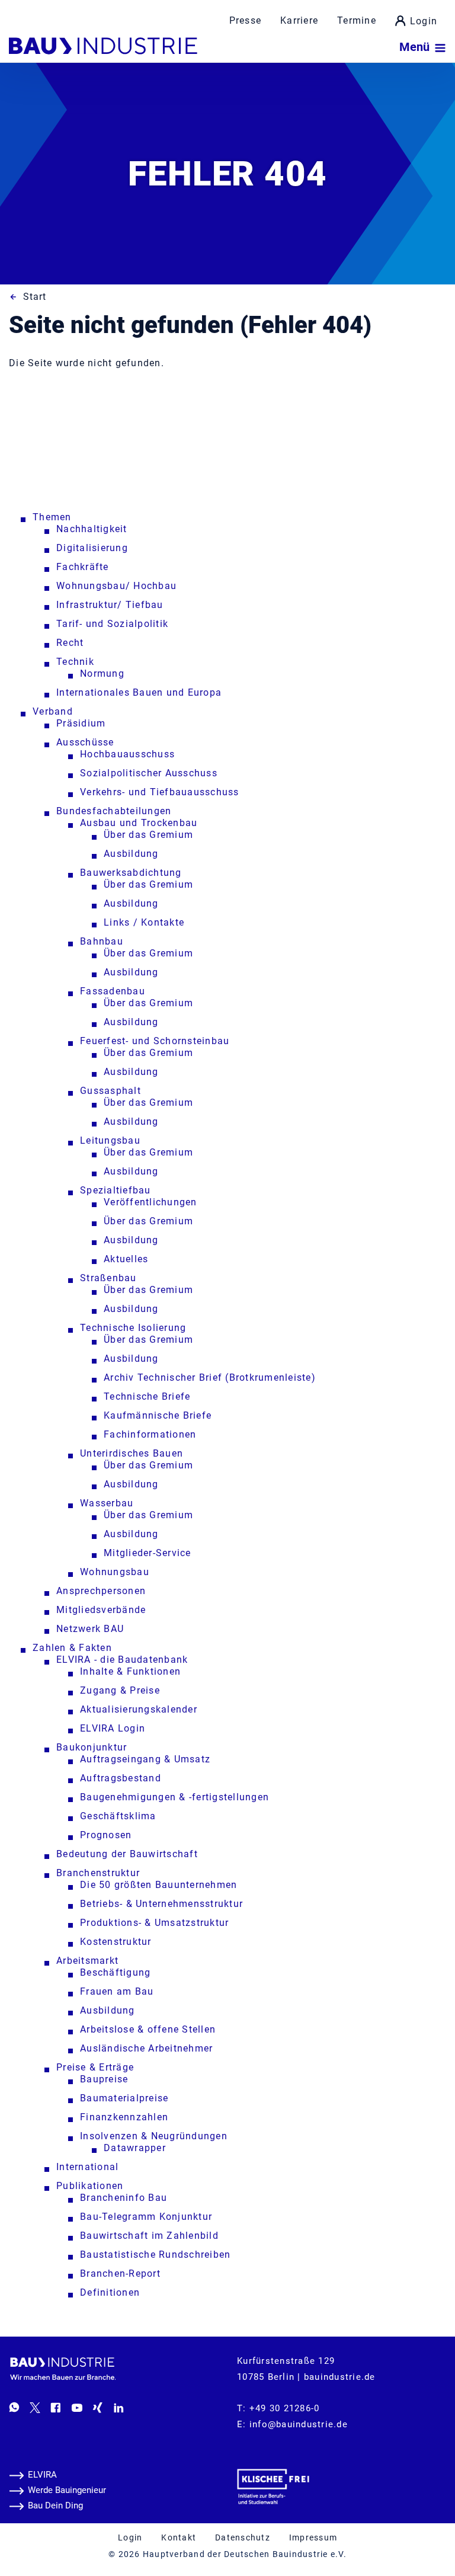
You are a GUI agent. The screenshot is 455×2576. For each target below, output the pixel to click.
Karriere (299, 20)
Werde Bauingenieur (67, 2490)
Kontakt (179, 2537)
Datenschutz (243, 2537)
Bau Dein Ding (55, 2505)
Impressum (313, 2537)
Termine (357, 20)
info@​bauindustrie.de (299, 2424)
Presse (246, 20)
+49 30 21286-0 (285, 2408)
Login (424, 21)
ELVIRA (42, 2475)
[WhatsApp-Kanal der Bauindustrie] (14, 2407)
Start (35, 297)
